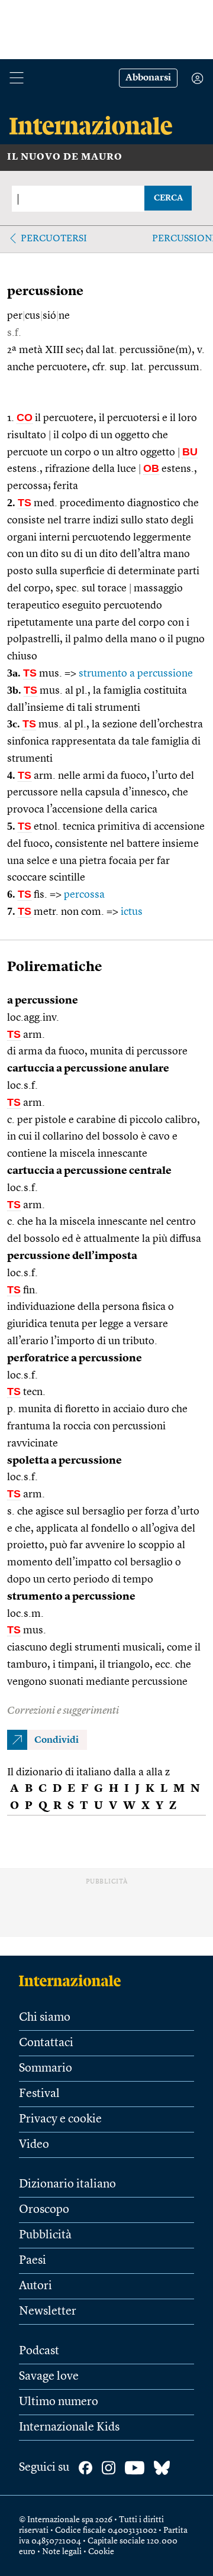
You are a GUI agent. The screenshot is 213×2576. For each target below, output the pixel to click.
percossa (84, 895)
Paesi (33, 2261)
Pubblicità (45, 2235)
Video (34, 2145)
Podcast (39, 2351)
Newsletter (48, 2312)
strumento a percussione (136, 674)
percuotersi (54, 239)
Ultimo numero (59, 2402)
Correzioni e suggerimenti (63, 1711)
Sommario (46, 2069)
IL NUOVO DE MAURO (65, 157)
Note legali (62, 2552)
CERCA (168, 198)
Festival (39, 2094)
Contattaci (46, 2043)
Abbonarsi (148, 78)
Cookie (101, 2552)
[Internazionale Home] (74, 1980)
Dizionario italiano (67, 2185)
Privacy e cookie (60, 2119)
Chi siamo (45, 2018)
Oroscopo (44, 2210)
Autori (35, 2286)
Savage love (49, 2377)
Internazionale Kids (69, 2428)
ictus (132, 912)
